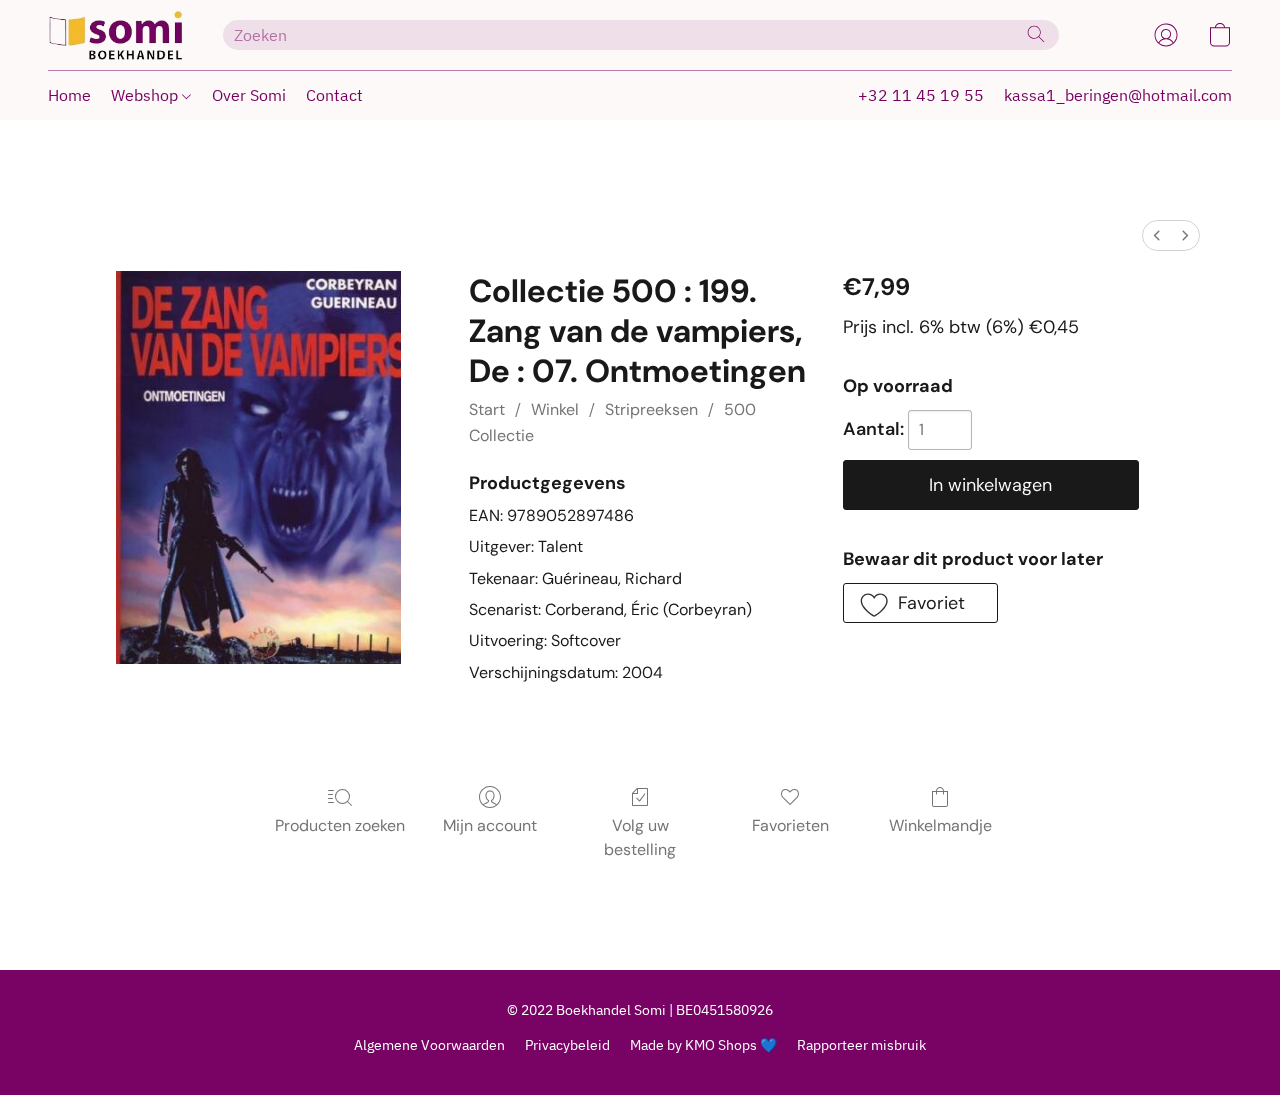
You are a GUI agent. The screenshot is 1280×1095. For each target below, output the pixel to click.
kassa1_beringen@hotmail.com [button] (1118, 95)
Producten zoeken (340, 825)
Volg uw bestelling (640, 837)
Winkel (555, 409)
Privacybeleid (567, 1045)
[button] (115, 35)
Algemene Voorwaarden (429, 1045)
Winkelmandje (940, 825)
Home (69, 95)
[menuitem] (1157, 235)
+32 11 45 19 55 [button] (921, 95)
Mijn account (490, 825)
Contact (334, 95)
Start (487, 409)
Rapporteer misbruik (861, 1045)
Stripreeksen (651, 409)
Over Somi (249, 95)
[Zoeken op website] (1036, 34)
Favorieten (790, 825)
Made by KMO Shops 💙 (703, 1045)
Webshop (146, 95)
